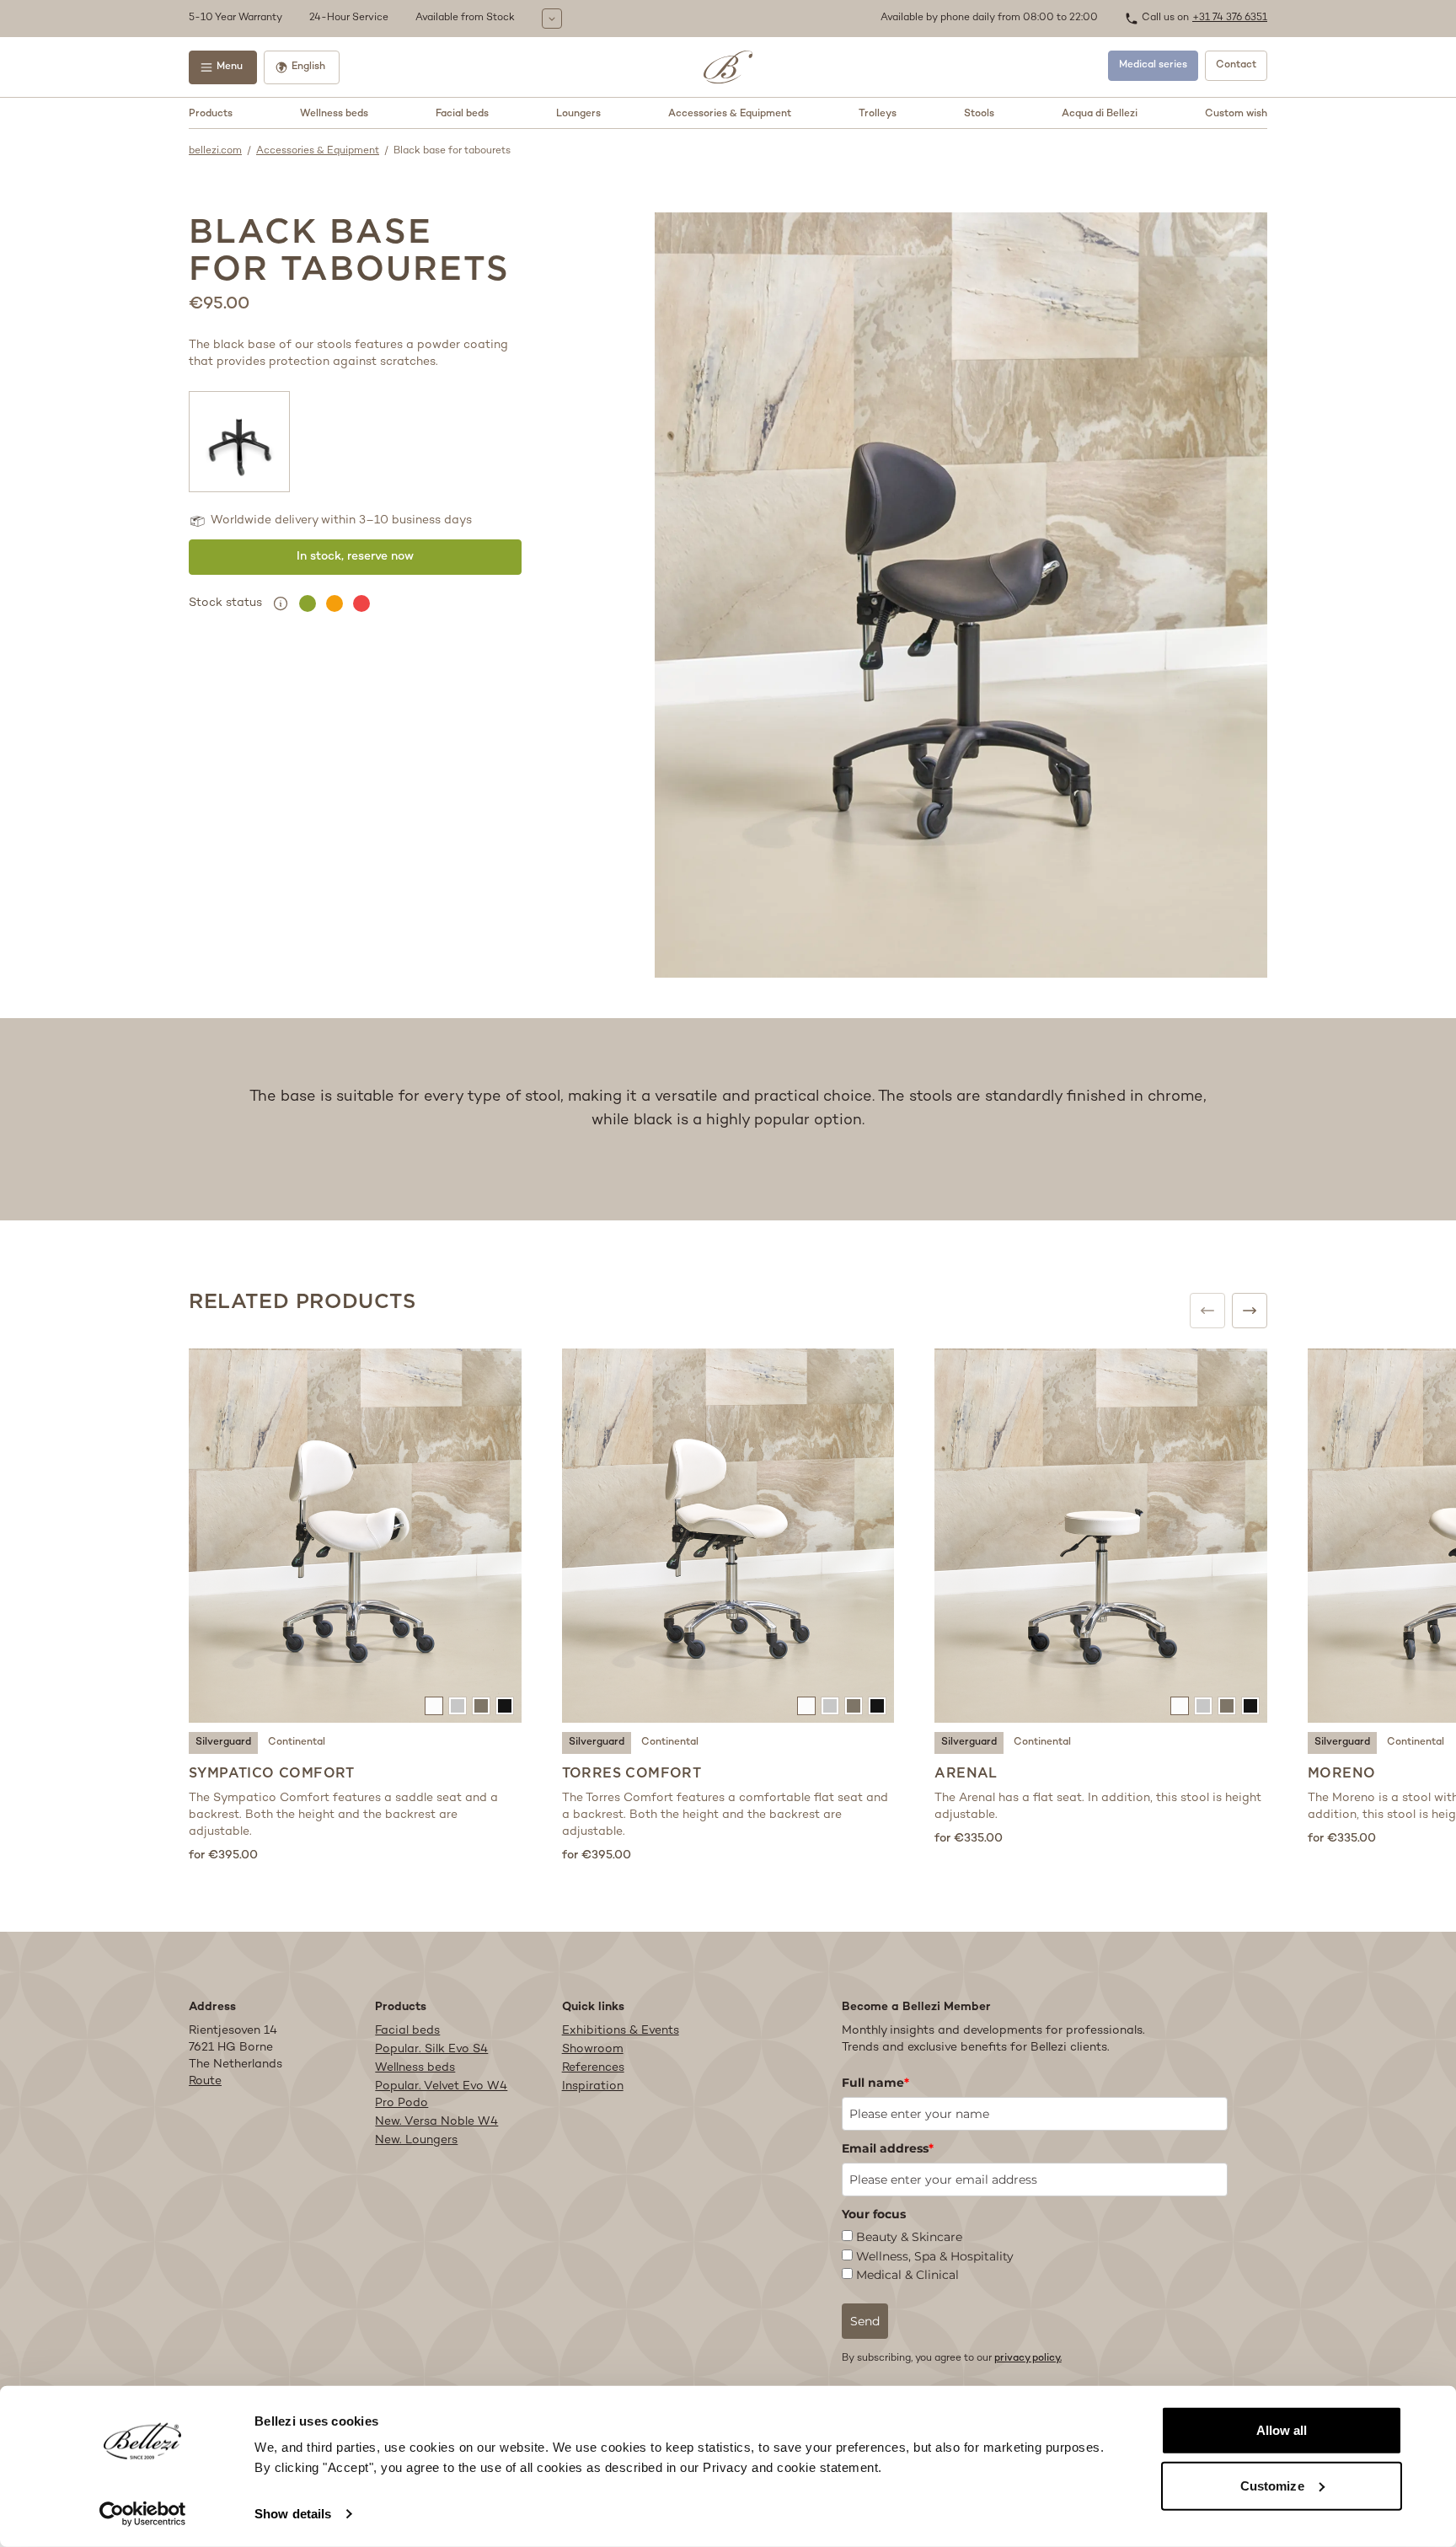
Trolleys (878, 114)
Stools (979, 114)
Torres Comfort (632, 1773)
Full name (875, 2083)
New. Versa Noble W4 (436, 2122)
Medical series (1153, 65)
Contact (1236, 65)
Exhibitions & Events (621, 2031)
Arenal (966, 1773)
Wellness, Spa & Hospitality (935, 2256)
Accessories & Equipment (730, 114)
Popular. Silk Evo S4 (431, 2049)
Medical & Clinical (907, 2275)
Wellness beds (334, 114)
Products (211, 114)
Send (865, 2321)
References (593, 2068)
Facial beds (462, 114)
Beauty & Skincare (909, 2237)
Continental (297, 1743)
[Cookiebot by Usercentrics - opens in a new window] (143, 2514)
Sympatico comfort (272, 1773)
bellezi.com (215, 151)
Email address (888, 2148)
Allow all (1282, 2430)
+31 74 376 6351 (1230, 18)
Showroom (593, 2049)
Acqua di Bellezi (1100, 114)
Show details (293, 2514)
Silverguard (223, 1743)
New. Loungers (416, 2140)
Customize (1272, 2485)
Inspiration (593, 2086)
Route (205, 2081)
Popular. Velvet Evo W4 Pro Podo (441, 2095)
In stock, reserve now (355, 557)
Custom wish (1236, 114)
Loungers (578, 114)
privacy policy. (1028, 2359)
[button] (530, 19)
